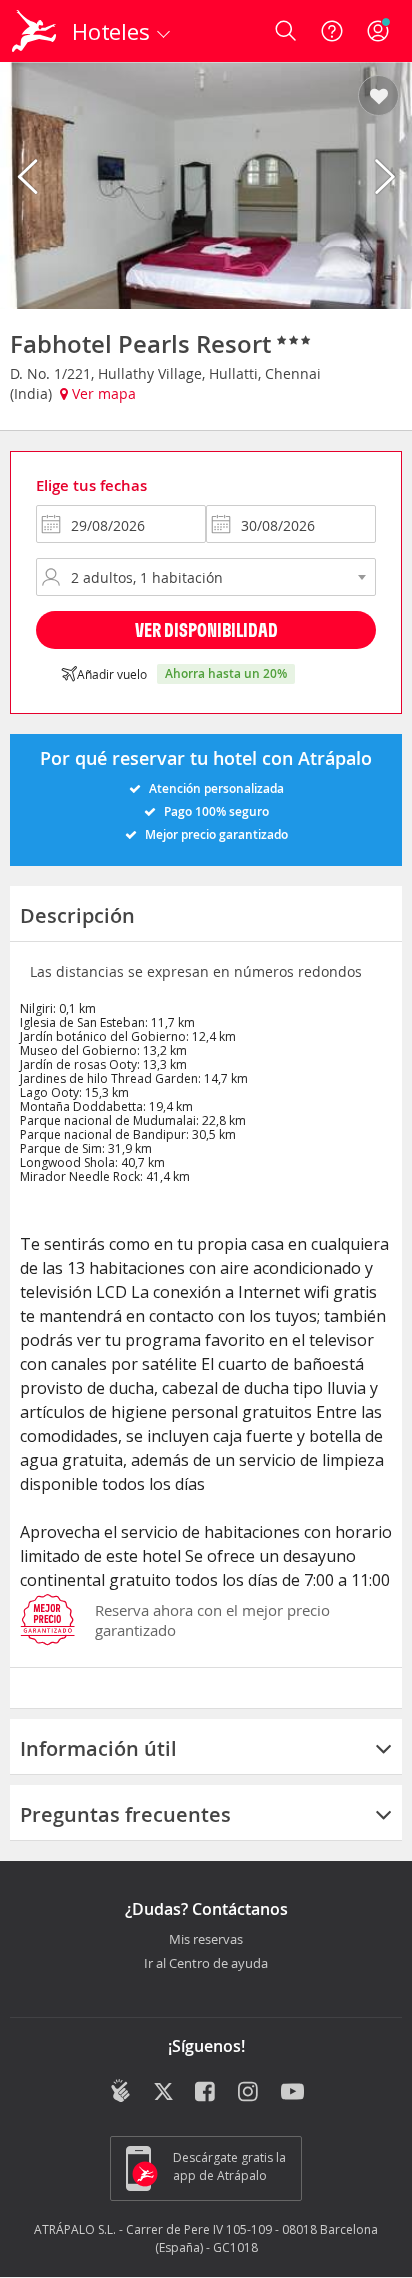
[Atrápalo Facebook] (206, 2093)
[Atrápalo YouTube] (292, 2093)
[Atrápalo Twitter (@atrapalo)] (163, 2093)
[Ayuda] (332, 31)
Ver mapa (102, 393)
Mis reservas (206, 1940)
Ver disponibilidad (206, 629)
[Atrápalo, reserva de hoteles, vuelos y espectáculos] (34, 31)
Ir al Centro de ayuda (206, 1964)
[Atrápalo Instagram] (249, 2093)
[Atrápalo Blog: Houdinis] (120, 2091)
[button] (378, 97)
